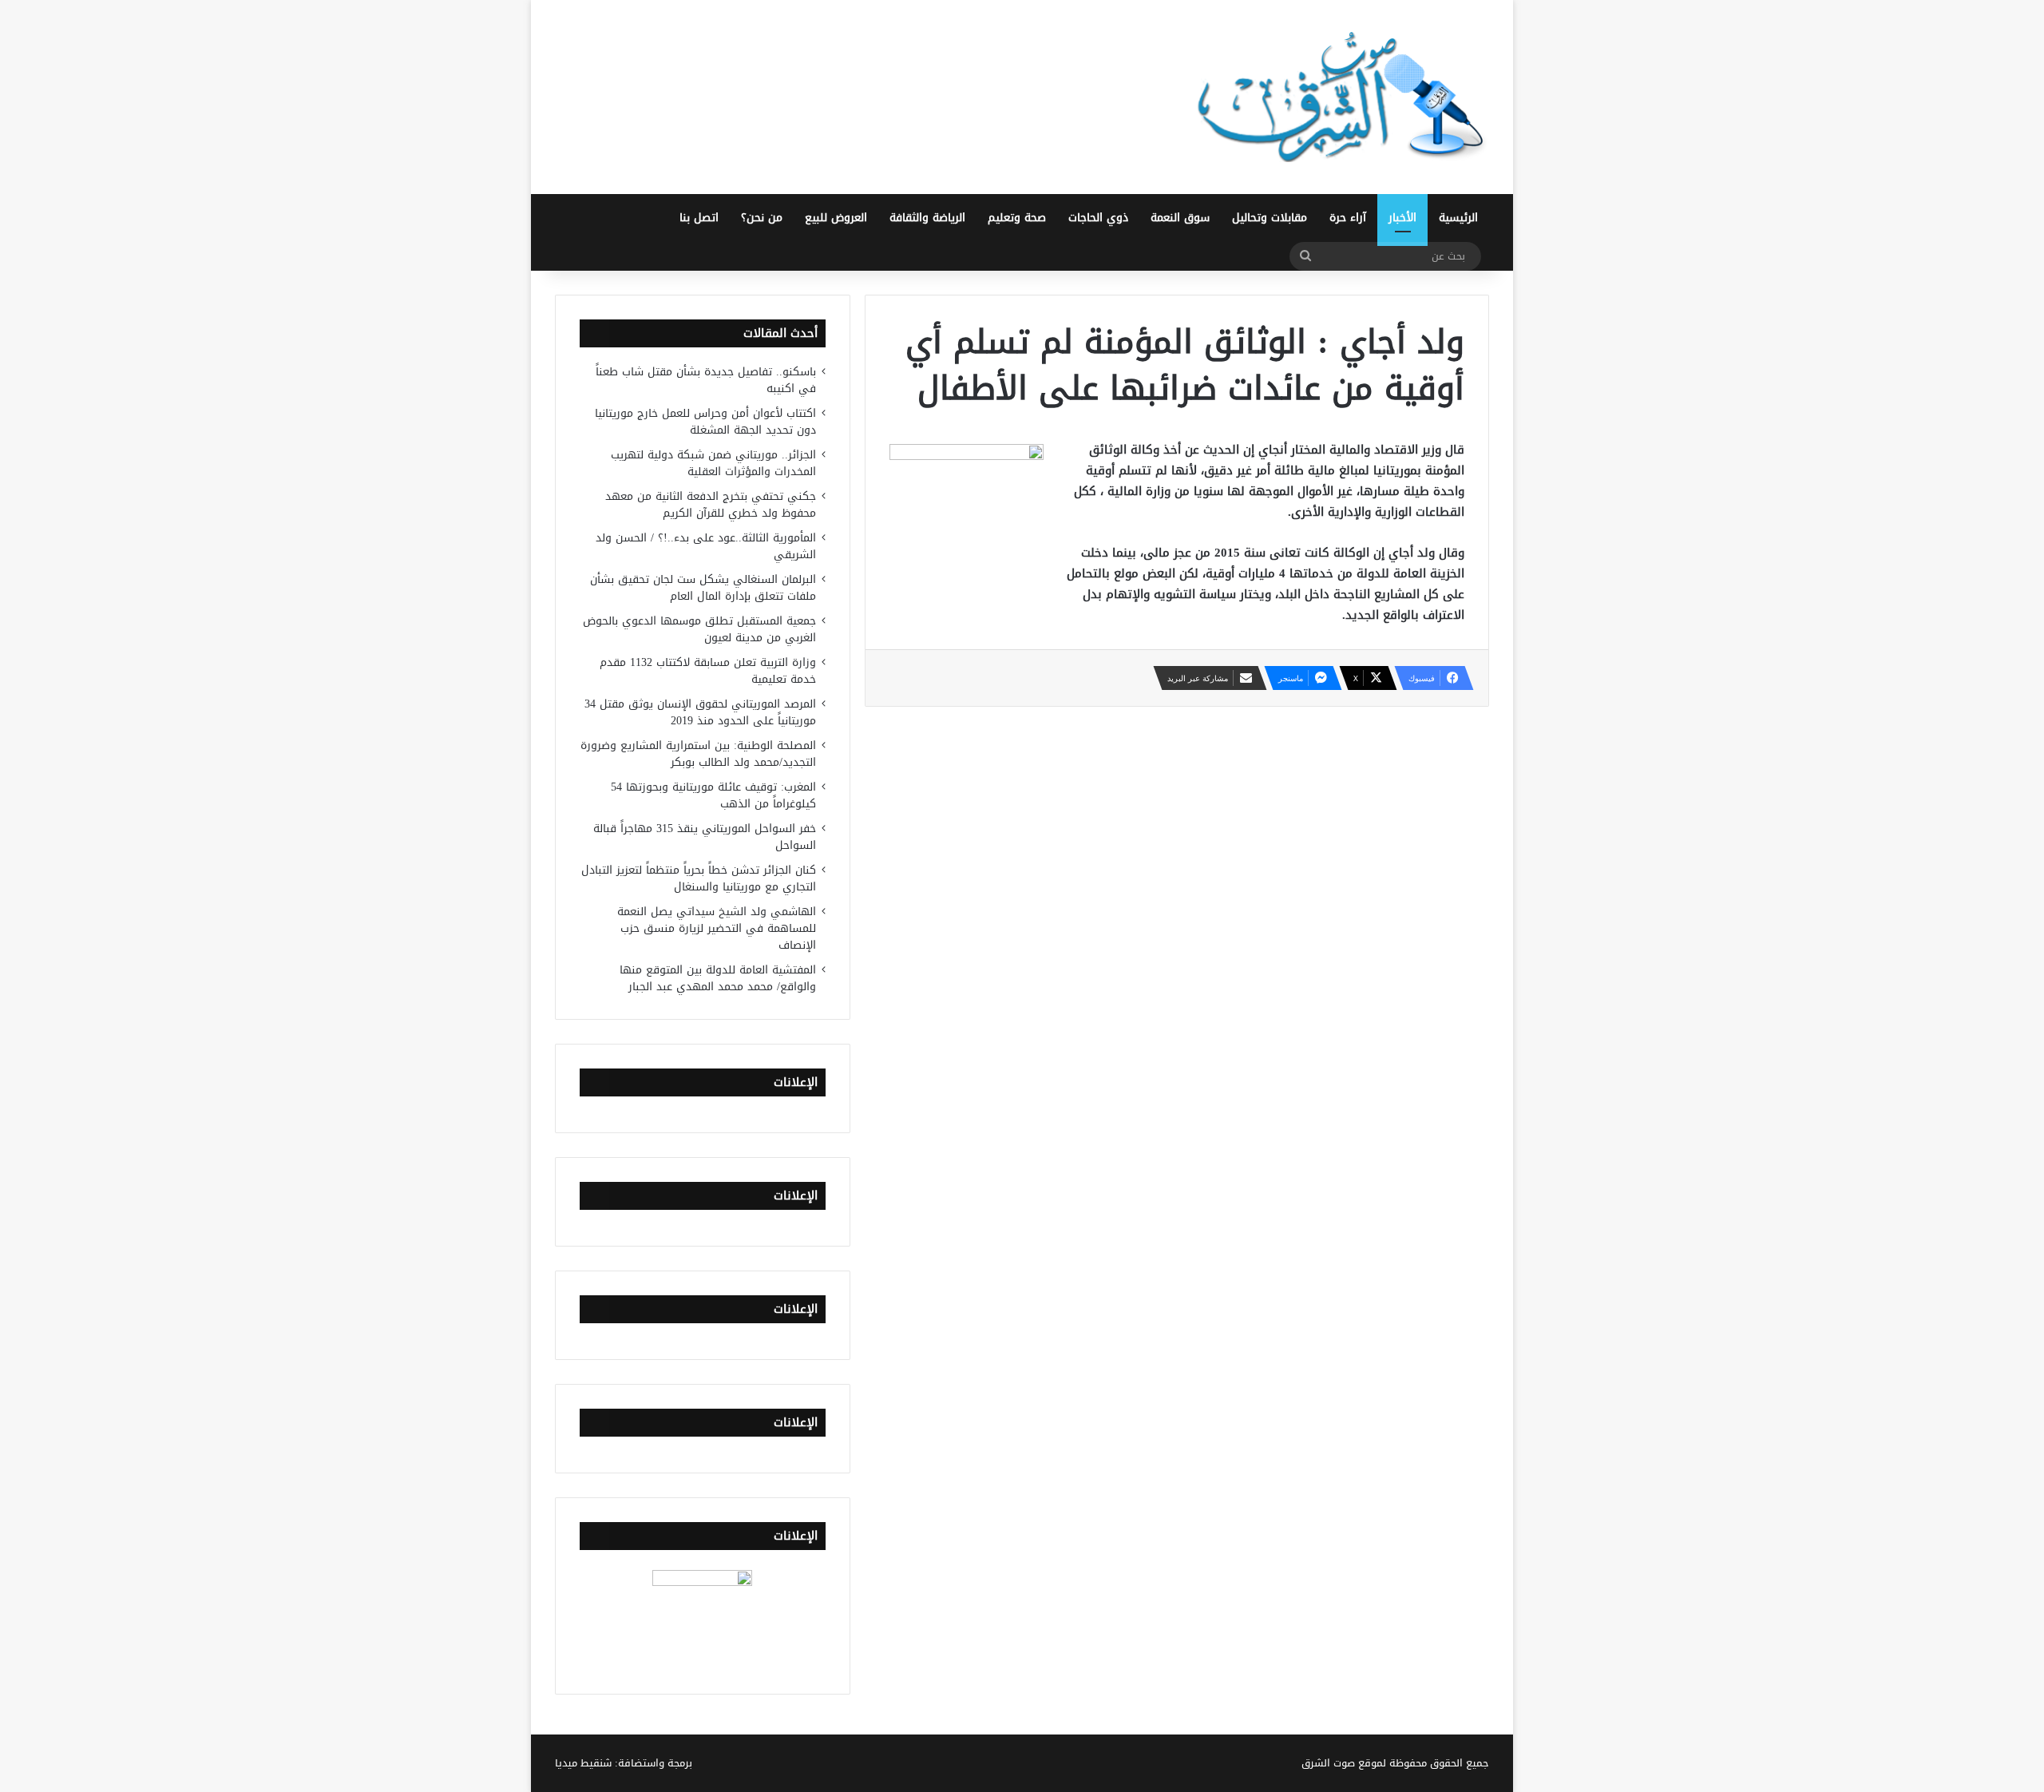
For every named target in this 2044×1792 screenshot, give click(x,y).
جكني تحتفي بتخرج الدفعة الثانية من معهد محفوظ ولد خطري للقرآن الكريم (711, 505)
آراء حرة (1348, 218)
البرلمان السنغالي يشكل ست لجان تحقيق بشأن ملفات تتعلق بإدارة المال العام (703, 588)
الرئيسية (1458, 218)
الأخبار (1402, 218)
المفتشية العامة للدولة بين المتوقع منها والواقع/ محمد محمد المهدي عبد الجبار (718, 978)
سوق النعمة (1180, 218)
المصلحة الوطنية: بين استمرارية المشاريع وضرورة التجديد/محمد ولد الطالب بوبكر (698, 754)
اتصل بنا (699, 218)
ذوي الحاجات (1098, 218)
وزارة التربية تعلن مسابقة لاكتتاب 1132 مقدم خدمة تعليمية (708, 671)
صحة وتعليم (1017, 218)
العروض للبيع (836, 218)
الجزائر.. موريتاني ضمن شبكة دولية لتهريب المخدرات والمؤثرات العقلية (713, 463)
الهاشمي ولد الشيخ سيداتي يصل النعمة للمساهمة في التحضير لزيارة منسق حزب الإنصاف (717, 928)
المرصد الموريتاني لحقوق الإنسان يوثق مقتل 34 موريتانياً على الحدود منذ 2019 (700, 712)
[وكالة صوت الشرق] (1341, 97)
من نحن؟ (762, 218)
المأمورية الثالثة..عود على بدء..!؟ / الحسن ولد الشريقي (706, 546)
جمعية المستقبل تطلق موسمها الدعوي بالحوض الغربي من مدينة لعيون (699, 629)
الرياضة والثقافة (927, 218)
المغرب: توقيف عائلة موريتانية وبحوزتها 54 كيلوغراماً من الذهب (713, 795)
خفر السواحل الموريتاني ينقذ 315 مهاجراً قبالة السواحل (705, 837)
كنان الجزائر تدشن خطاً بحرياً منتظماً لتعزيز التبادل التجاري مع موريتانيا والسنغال (699, 878)
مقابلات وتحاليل (1270, 218)
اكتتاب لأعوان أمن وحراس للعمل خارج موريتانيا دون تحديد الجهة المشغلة (705, 422)
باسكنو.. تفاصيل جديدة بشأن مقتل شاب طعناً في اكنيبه (706, 380)
